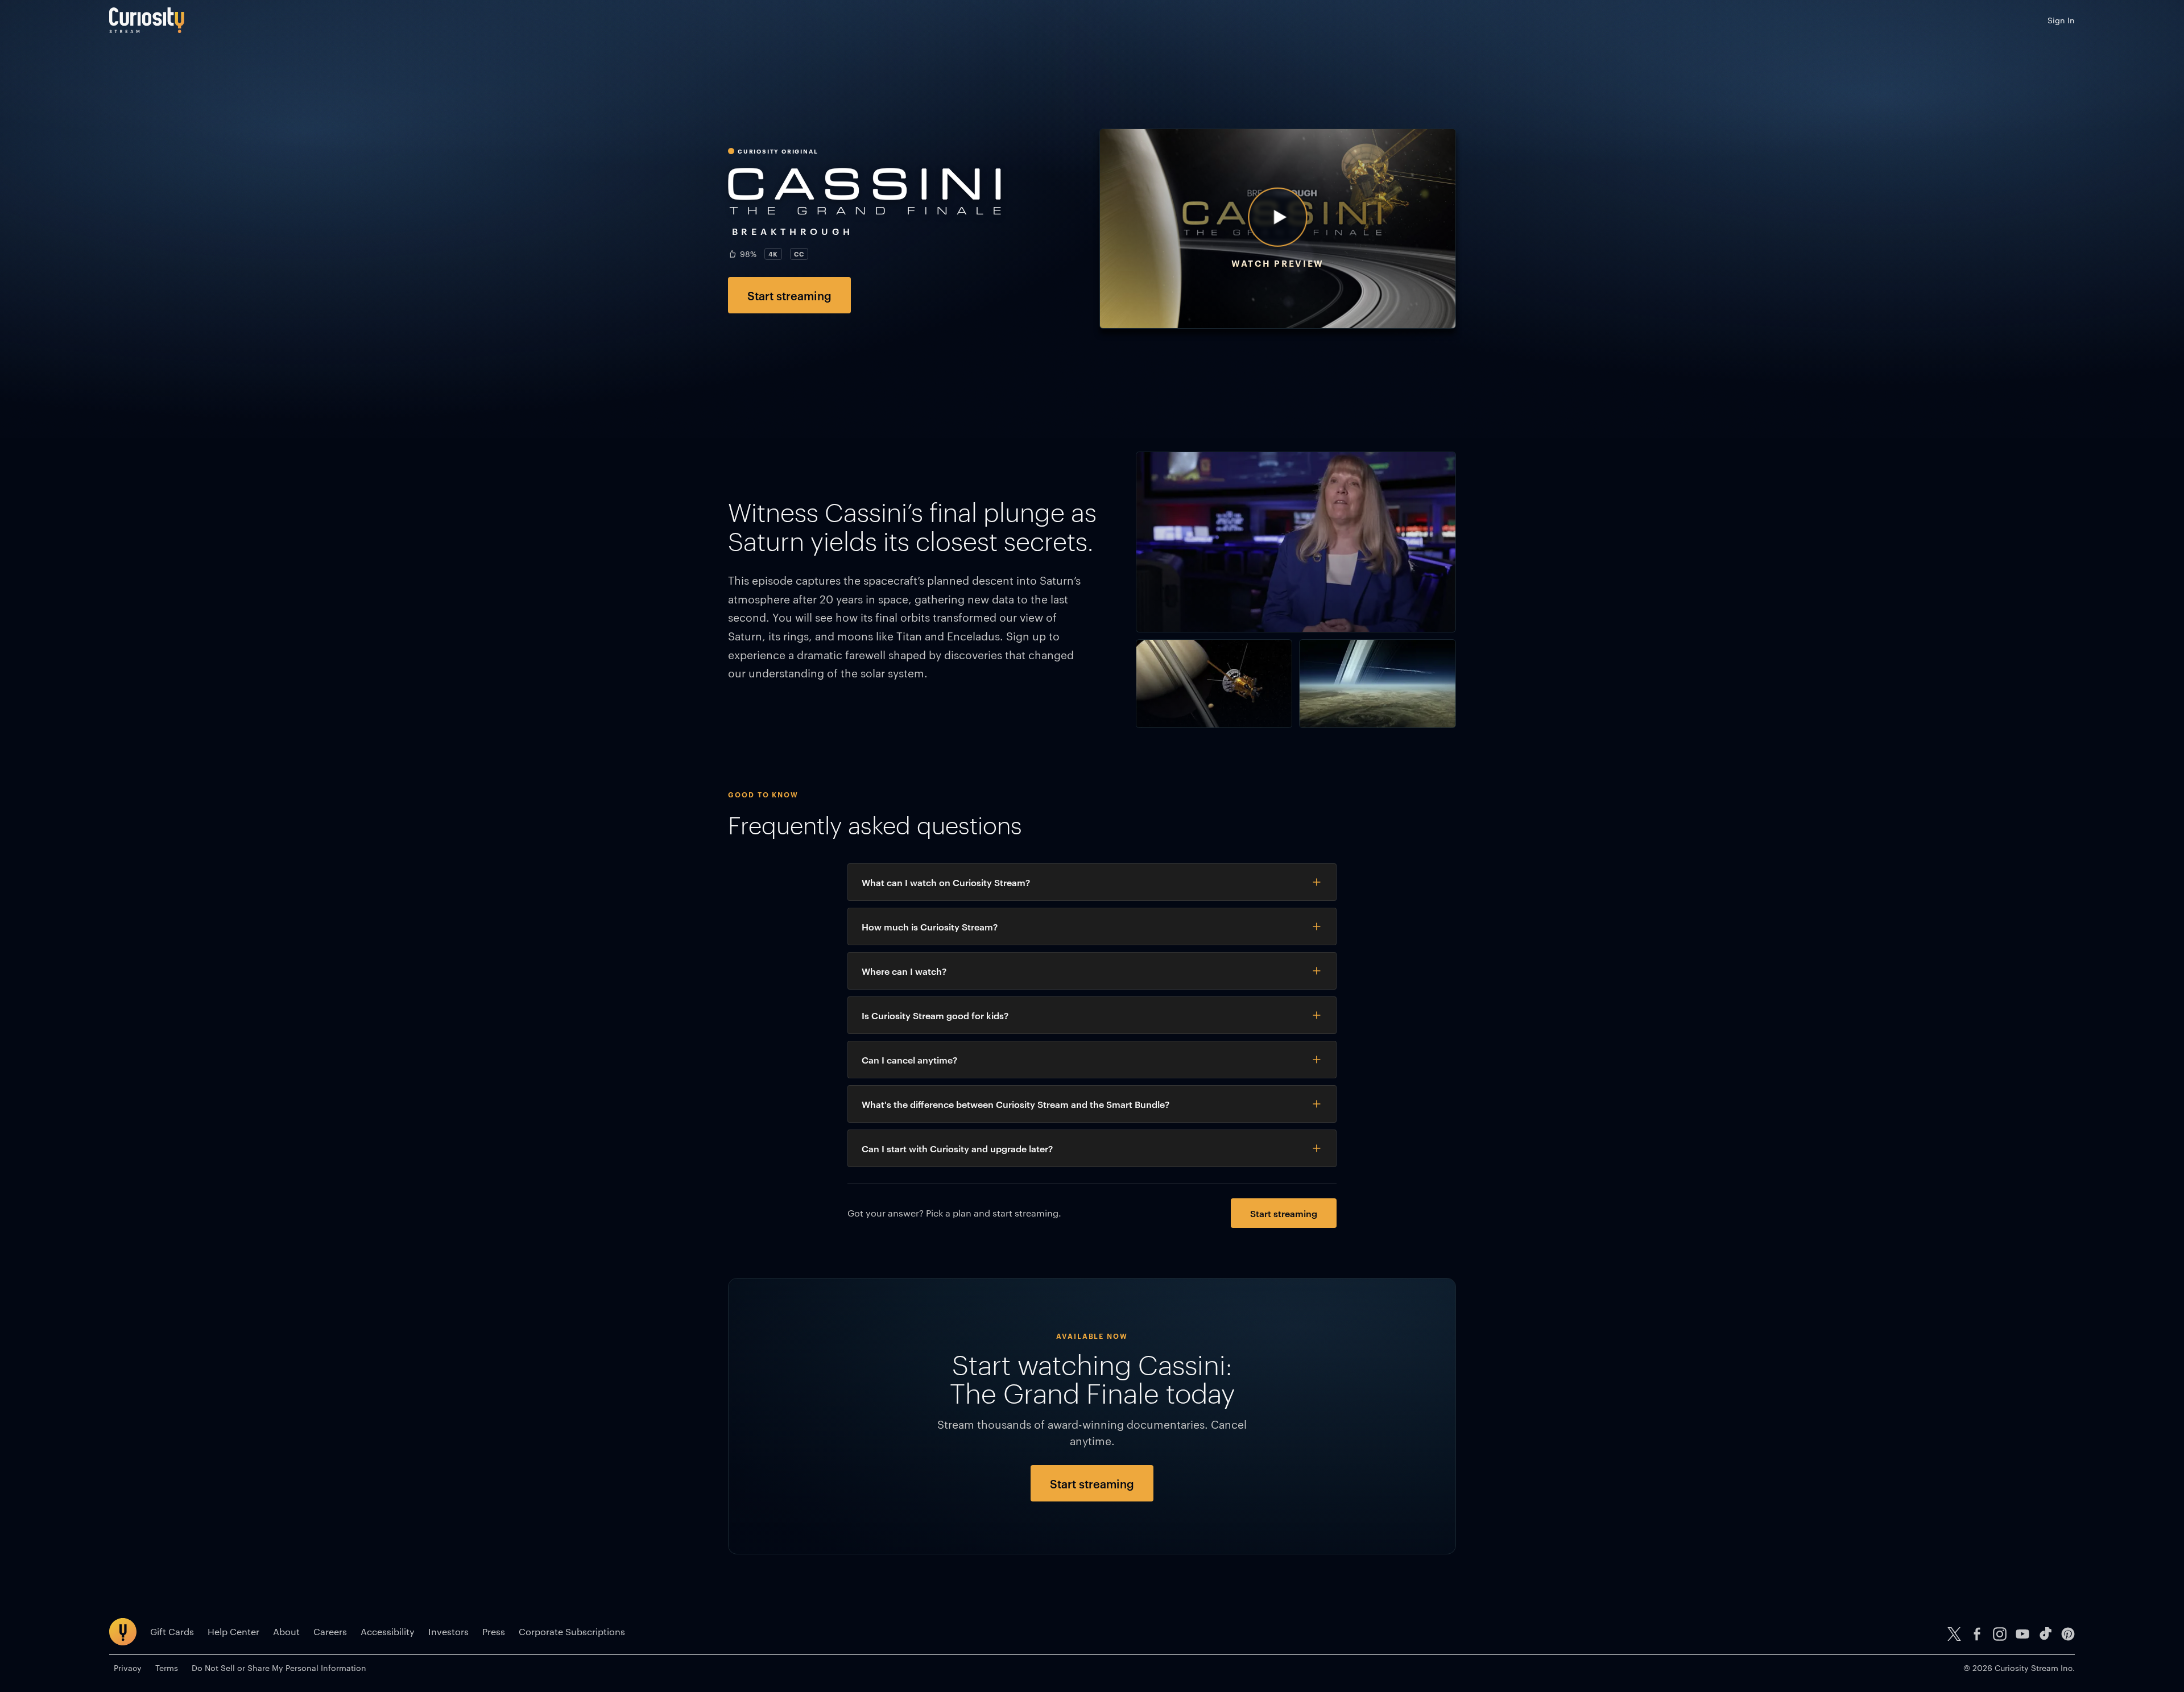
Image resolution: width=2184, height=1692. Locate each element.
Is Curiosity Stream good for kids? (935, 1015)
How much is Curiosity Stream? (930, 926)
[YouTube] (2022, 1634)
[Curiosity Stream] (147, 20)
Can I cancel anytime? (909, 1060)
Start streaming (789, 295)
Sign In (2061, 20)
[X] (1954, 1634)
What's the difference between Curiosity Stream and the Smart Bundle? (1016, 1104)
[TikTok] (2045, 1634)
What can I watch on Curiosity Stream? (946, 882)
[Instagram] (2000, 1634)
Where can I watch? (904, 971)
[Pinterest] (2068, 1634)
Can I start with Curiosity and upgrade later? (957, 1148)
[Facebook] (1977, 1634)
